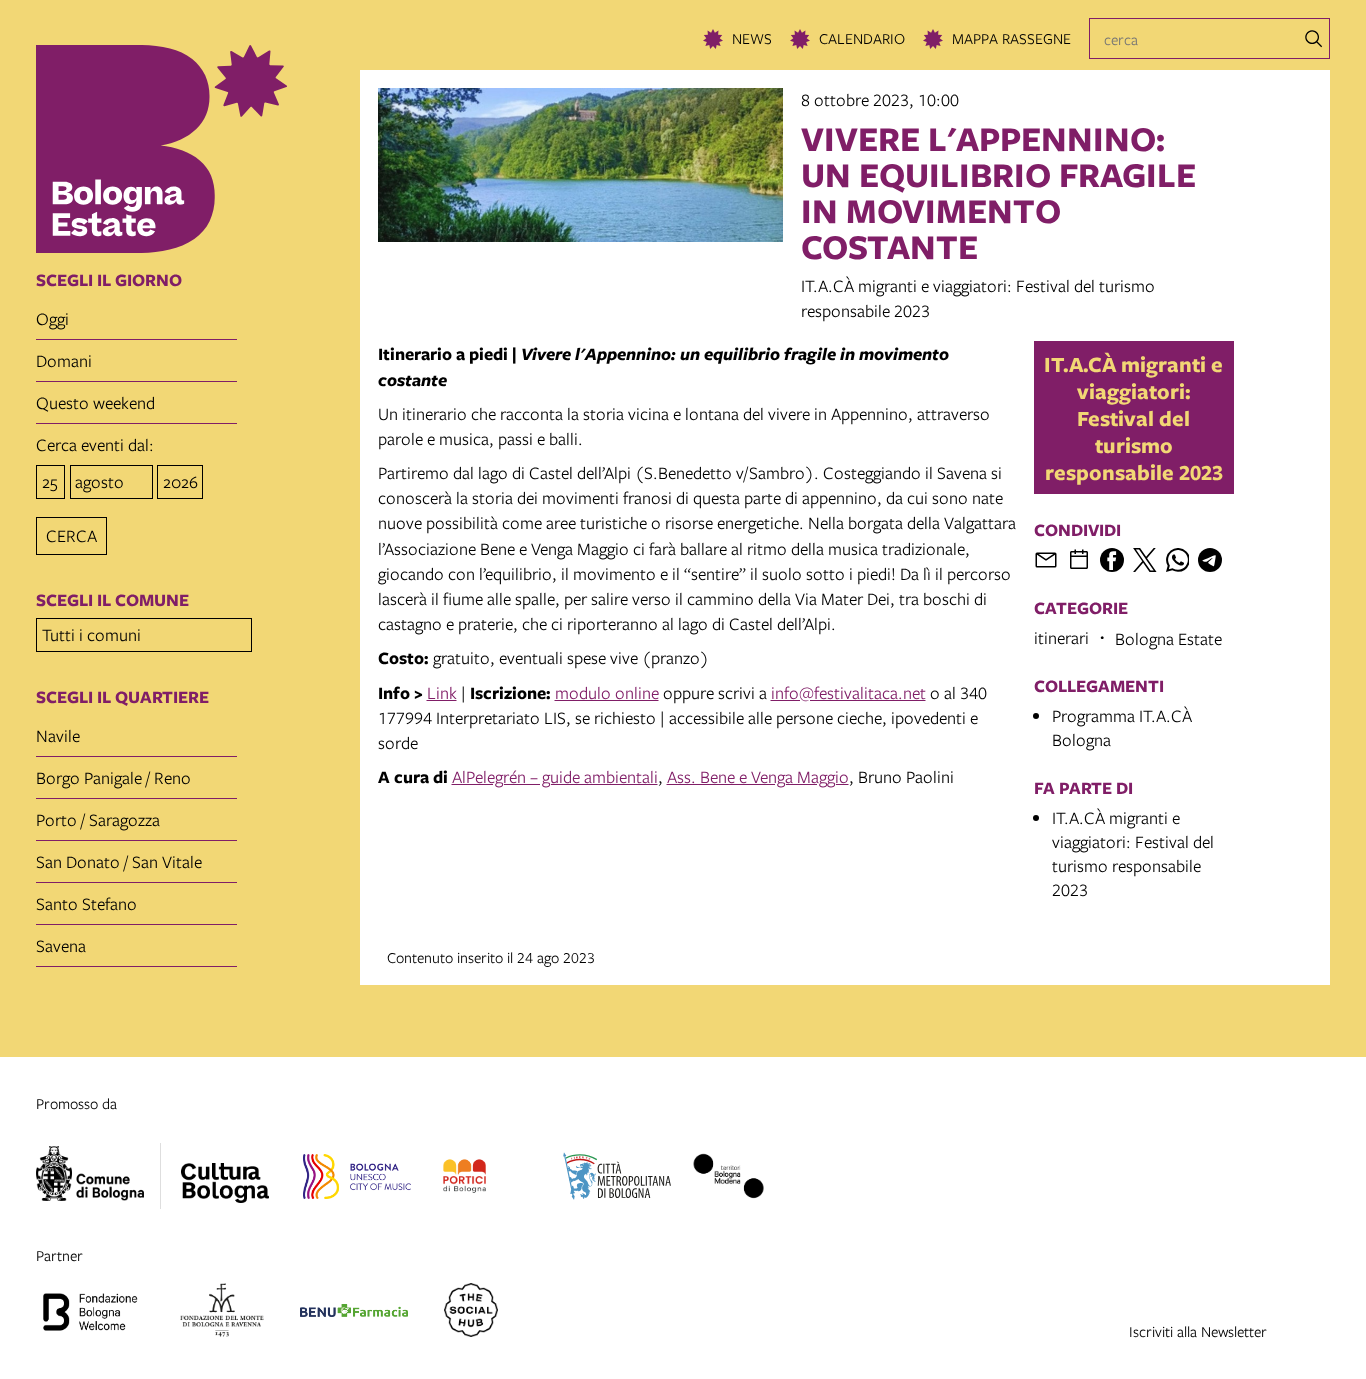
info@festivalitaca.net (848, 692)
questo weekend (95, 402)
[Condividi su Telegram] (1210, 560)
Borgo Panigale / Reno (113, 777)
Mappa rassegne (1011, 38)
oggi (52, 318)
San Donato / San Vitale (119, 861)
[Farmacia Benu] (354, 1313)
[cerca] (1314, 39)
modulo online (607, 692)
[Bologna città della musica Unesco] (357, 1179)
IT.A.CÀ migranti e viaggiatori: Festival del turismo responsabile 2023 (1133, 417)
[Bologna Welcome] (90, 1313)
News (752, 38)
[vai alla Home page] (191, 149)
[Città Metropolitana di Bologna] (617, 1179)
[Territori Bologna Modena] (728, 1179)
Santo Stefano (86, 903)
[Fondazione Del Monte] (222, 1313)
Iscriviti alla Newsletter (1198, 1331)
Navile (58, 735)
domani (64, 360)
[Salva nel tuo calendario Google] (1079, 560)
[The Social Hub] (471, 1313)
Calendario (862, 38)
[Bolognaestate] (225, 1170)
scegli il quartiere (122, 697)
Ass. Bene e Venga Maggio (758, 776)
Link (442, 692)
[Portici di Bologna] (464, 1179)
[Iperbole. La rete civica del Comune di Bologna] (98, 1176)
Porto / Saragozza (98, 819)
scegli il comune (112, 600)
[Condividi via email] (1046, 560)
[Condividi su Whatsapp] (1178, 560)
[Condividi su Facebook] (1112, 560)
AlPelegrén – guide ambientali (555, 776)
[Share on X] (1145, 560)
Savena (61, 945)
